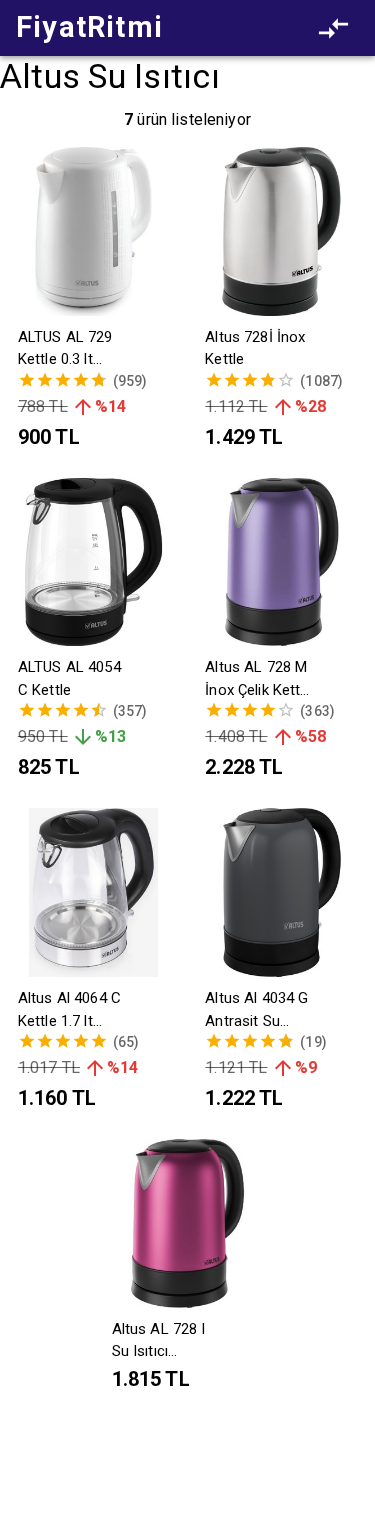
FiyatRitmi (89, 27)
